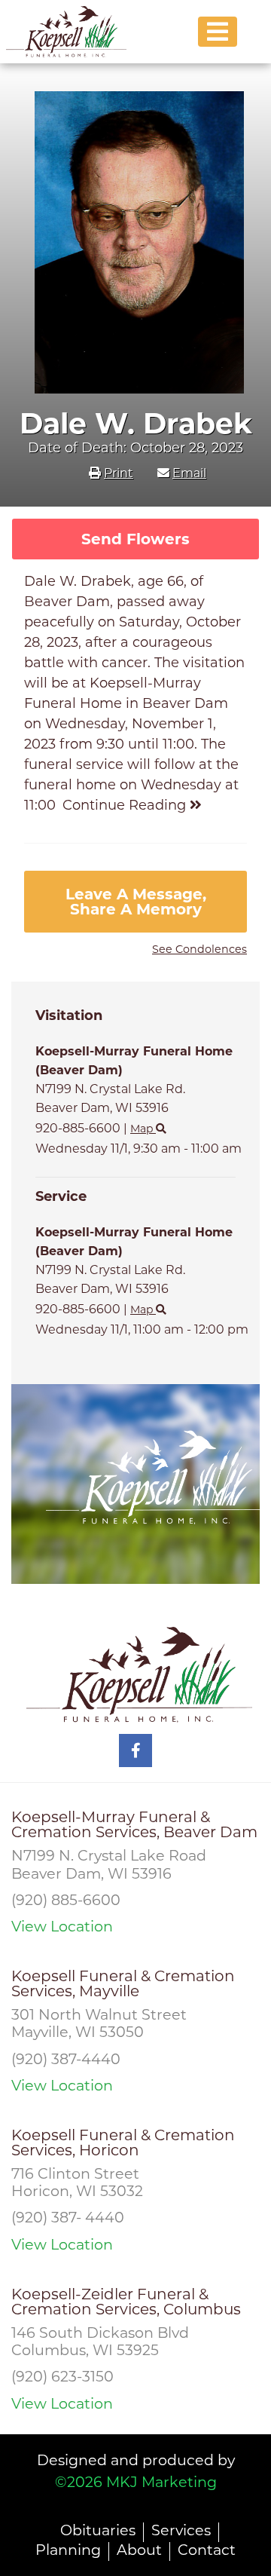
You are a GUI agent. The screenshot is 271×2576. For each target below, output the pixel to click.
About (139, 2550)
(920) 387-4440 (66, 2059)
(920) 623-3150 (62, 2376)
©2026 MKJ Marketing (136, 2482)
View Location (62, 1927)
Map (143, 1129)
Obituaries (98, 2530)
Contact (207, 2550)
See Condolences (199, 949)
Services (181, 2530)
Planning (68, 2550)
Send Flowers (135, 539)
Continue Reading (126, 805)
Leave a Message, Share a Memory (136, 902)
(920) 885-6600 (66, 1900)
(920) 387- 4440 (68, 2217)
